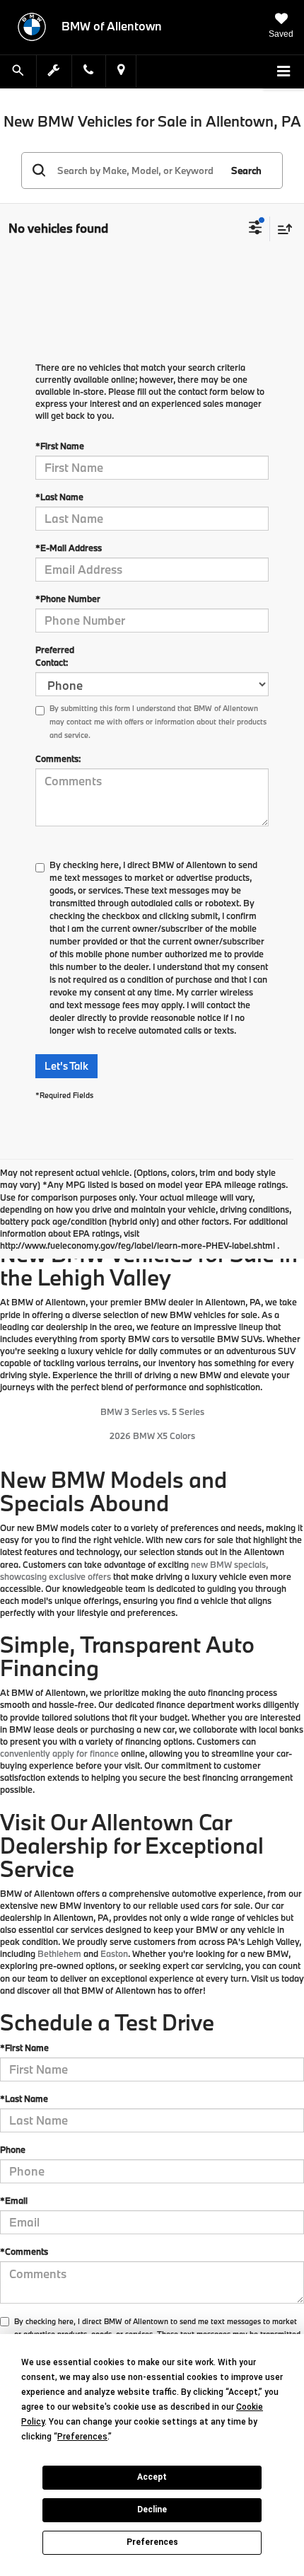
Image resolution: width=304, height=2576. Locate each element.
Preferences (152, 2542)
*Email (14, 2200)
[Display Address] (121, 71)
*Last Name (59, 497)
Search (246, 171)
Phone (13, 2149)
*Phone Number (68, 599)
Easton (114, 1953)
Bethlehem (59, 1953)
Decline (152, 2509)
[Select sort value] (281, 229)
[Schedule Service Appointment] (54, 71)
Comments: (58, 758)
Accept (152, 2477)
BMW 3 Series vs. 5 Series (152, 1411)
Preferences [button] (82, 2437)
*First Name (60, 446)
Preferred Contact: (55, 656)
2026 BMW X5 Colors (152, 1436)
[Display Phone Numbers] (88, 71)
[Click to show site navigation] (283, 72)
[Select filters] (256, 229)
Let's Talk (66, 1066)
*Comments (24, 2251)
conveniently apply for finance (59, 1753)
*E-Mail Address (69, 548)
